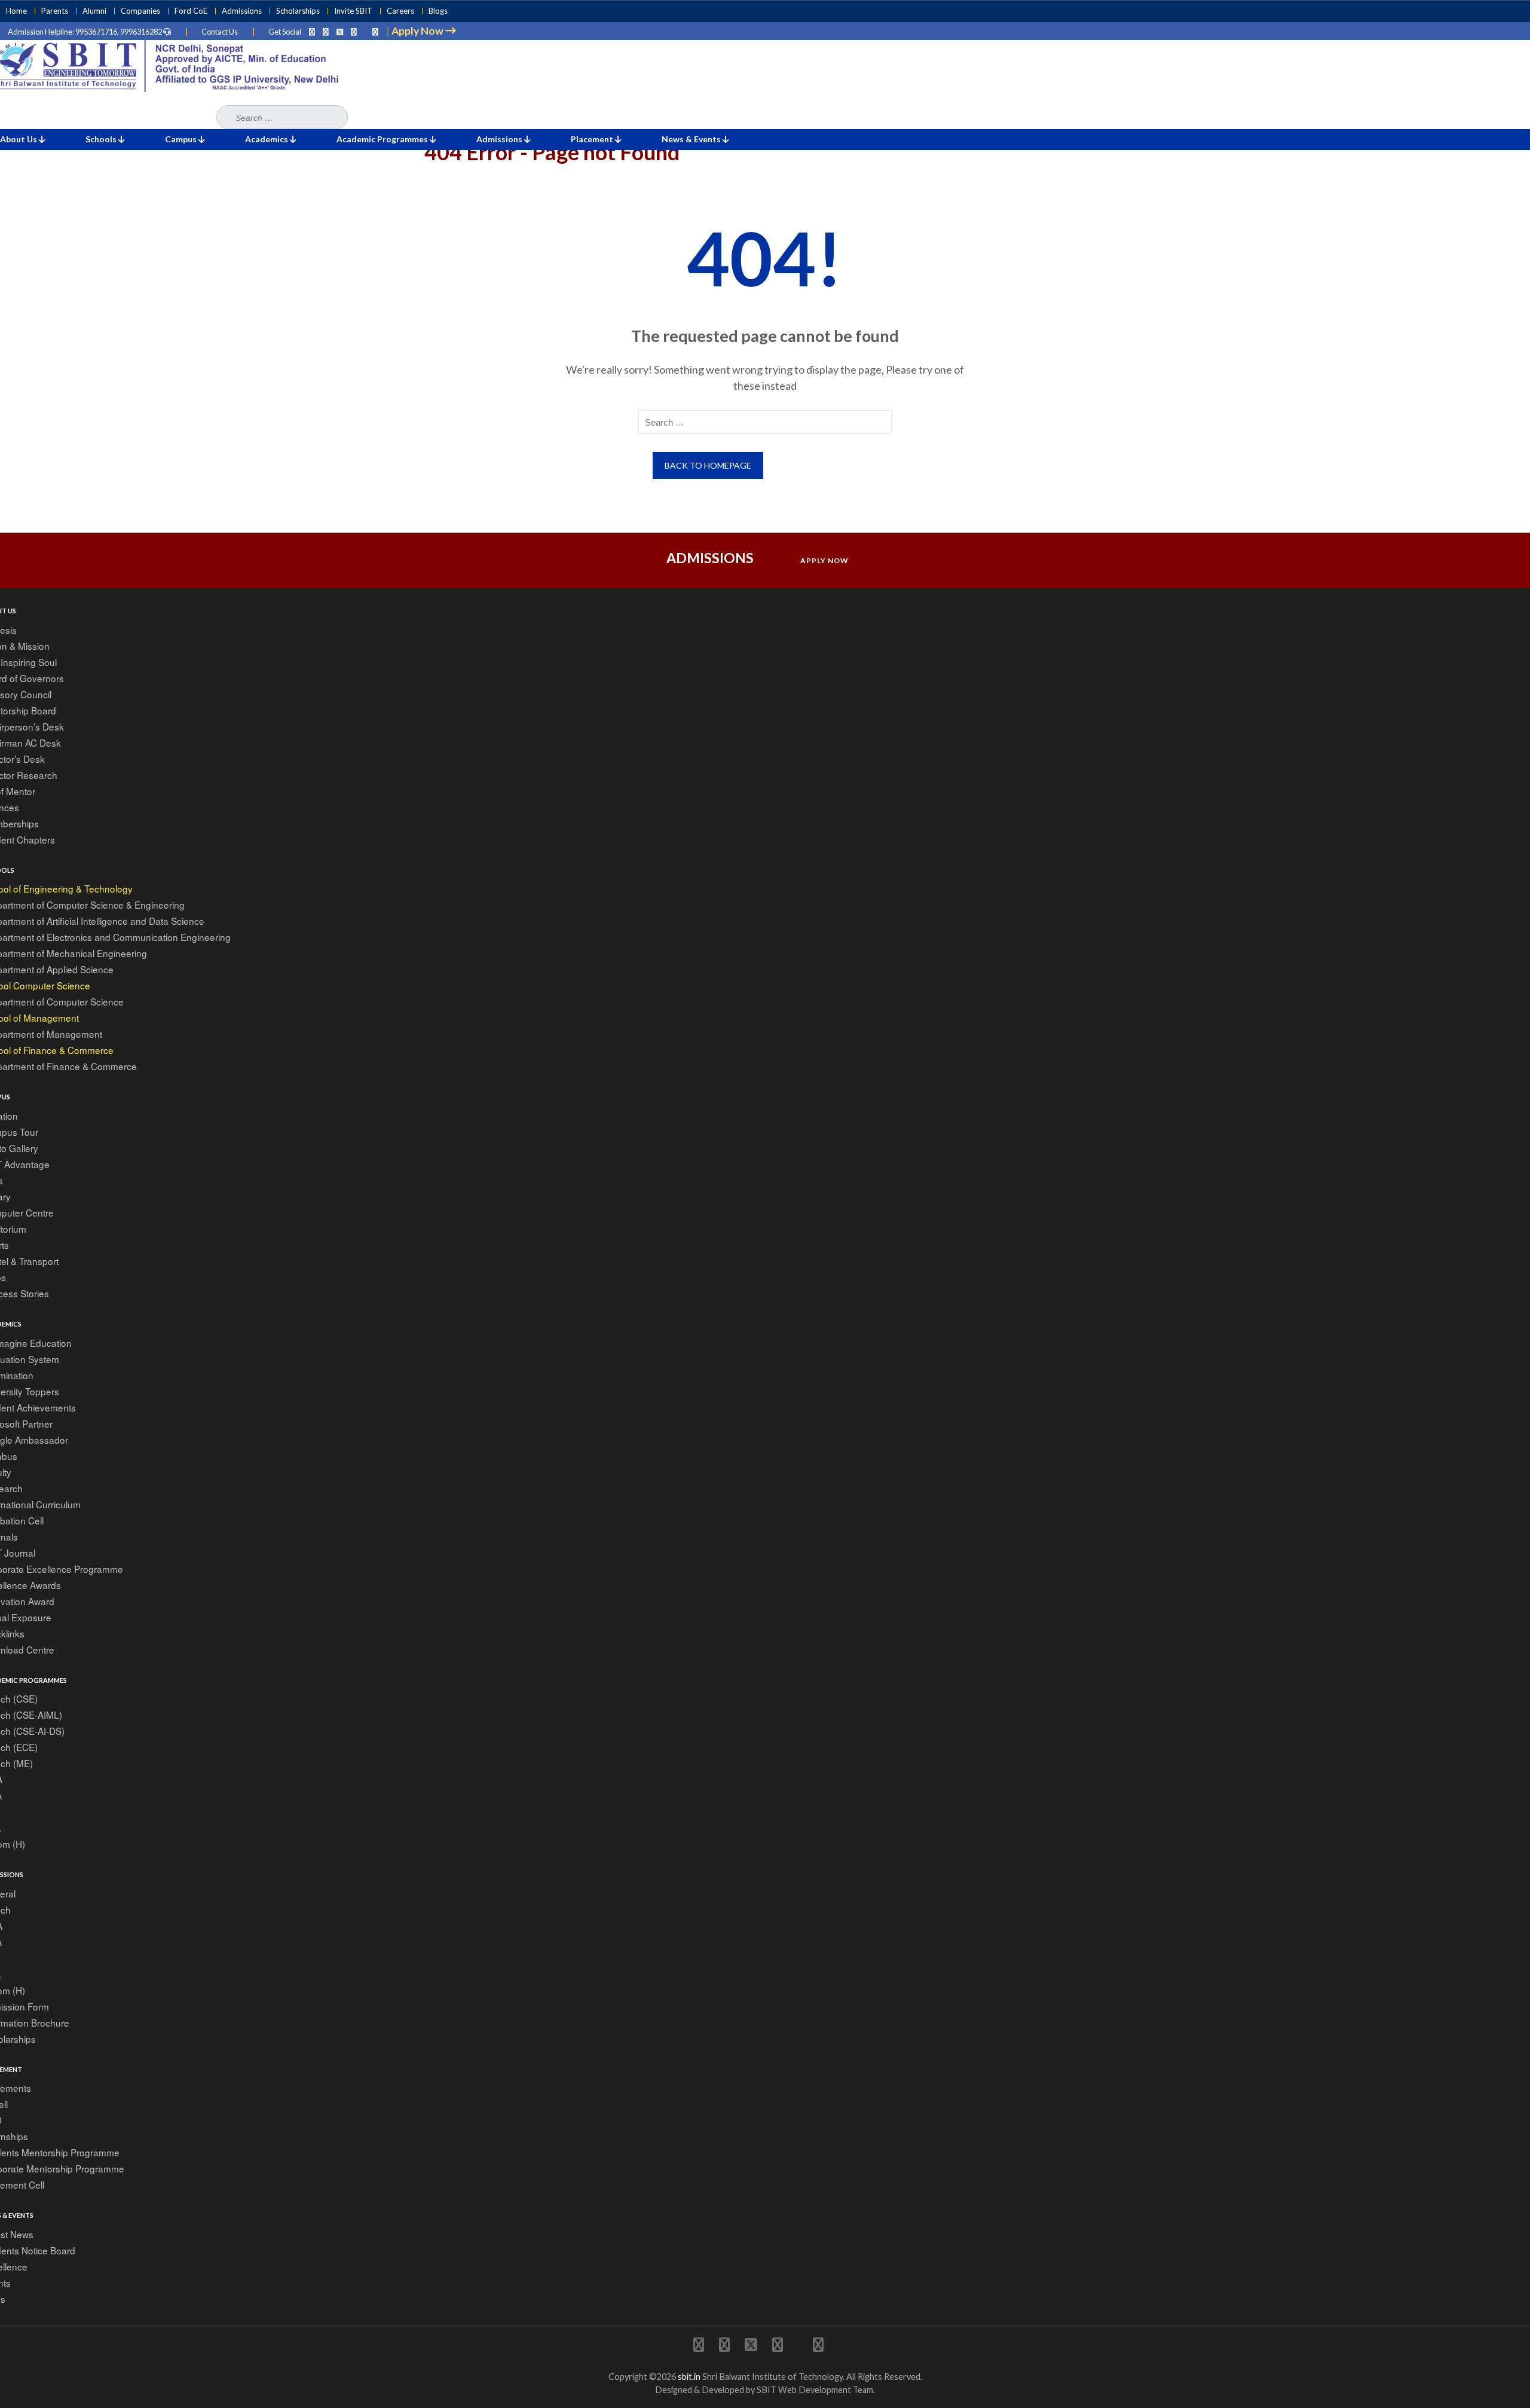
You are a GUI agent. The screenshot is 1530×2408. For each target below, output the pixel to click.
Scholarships (298, 11)
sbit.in (689, 2377)
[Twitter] (340, 32)
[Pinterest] (354, 32)
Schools (102, 139)
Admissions (242, 11)
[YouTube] (375, 32)
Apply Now (824, 560)
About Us (19, 139)
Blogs (438, 11)
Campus (182, 139)
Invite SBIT (353, 11)
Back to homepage (708, 465)
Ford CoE (191, 11)
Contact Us (220, 32)
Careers (400, 11)
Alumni (94, 11)
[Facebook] (326, 32)
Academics (267, 139)
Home (16, 11)
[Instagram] (312, 32)
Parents (55, 11)
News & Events (692, 139)
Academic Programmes (383, 139)
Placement (593, 139)
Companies (140, 11)
